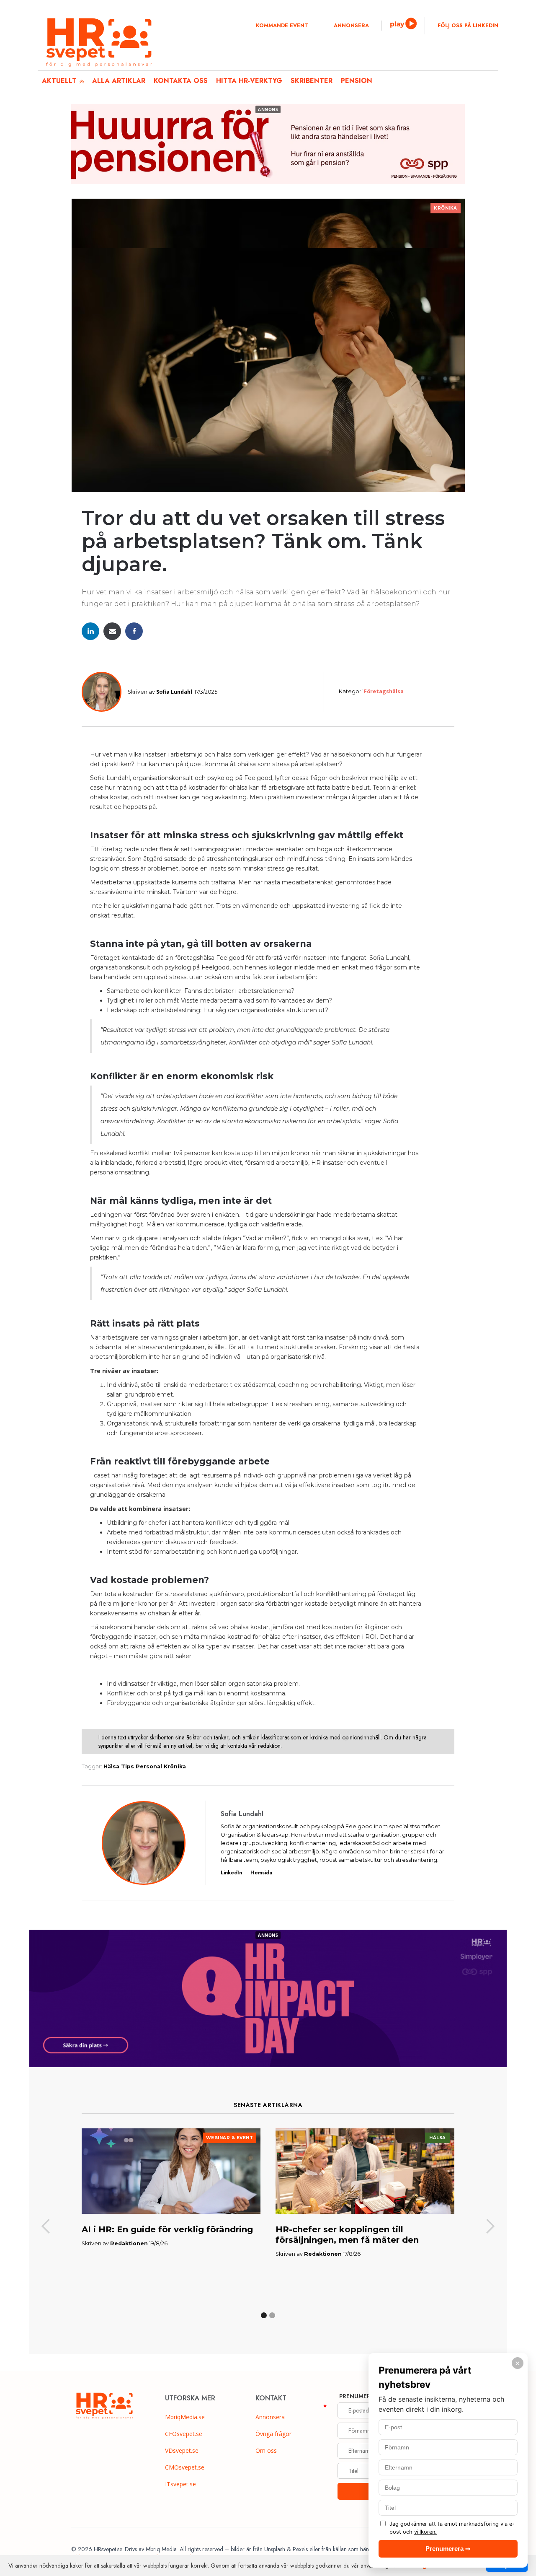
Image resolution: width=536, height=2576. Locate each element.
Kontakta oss (181, 81)
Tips (128, 1766)
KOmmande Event (282, 26)
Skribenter (312, 81)
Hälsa (111, 1766)
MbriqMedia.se (185, 2417)
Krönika (446, 208)
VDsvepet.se (182, 2450)
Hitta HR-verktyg (249, 81)
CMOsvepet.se (185, 2467)
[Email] (112, 631)
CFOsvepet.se (184, 2434)
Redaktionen (129, 2243)
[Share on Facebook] (134, 631)
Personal (149, 1766)
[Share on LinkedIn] (90, 631)
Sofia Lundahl (174, 692)
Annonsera (351, 26)
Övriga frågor (273, 2434)
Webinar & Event (230, 2138)
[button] (46, 2227)
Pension (357, 81)
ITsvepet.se (180, 2484)
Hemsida (261, 1873)
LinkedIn (231, 1873)
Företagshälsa (384, 691)
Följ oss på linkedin (468, 26)
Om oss (266, 2450)
